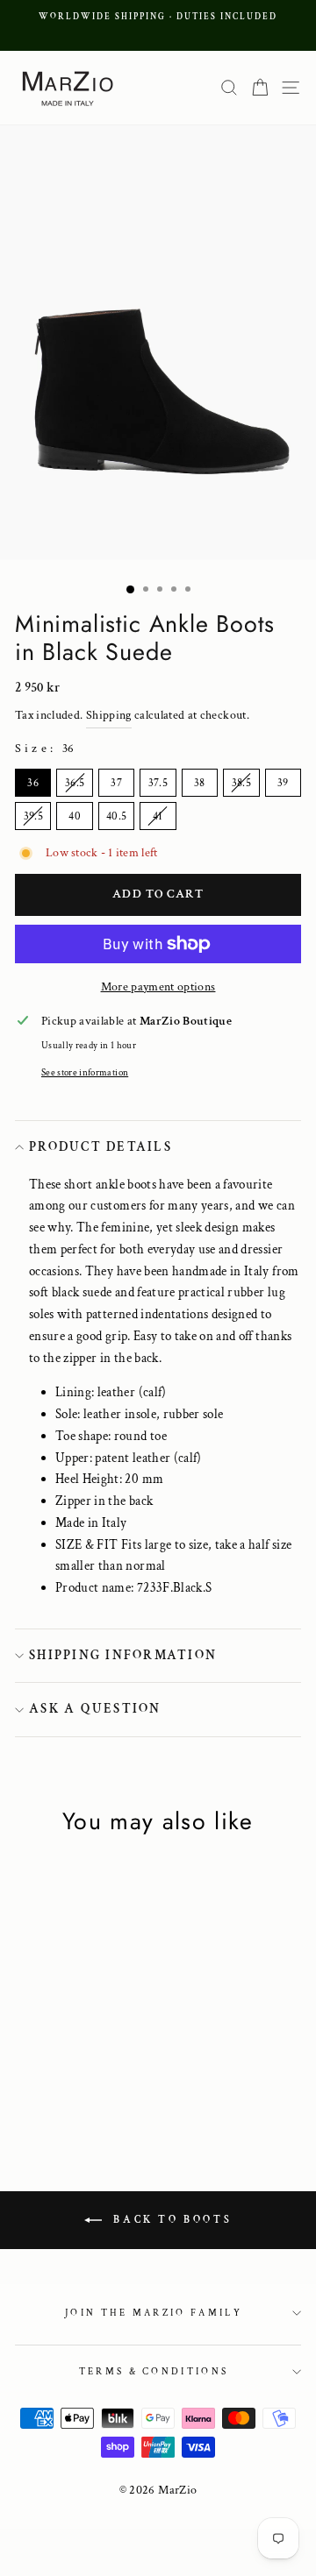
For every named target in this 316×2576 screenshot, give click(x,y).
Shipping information (123, 1655)
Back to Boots (170, 2220)
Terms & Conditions (154, 2372)
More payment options (158, 987)
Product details (101, 1147)
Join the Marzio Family (154, 2313)
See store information (85, 1073)
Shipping (109, 715)
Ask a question (95, 1709)
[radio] (33, 783)
